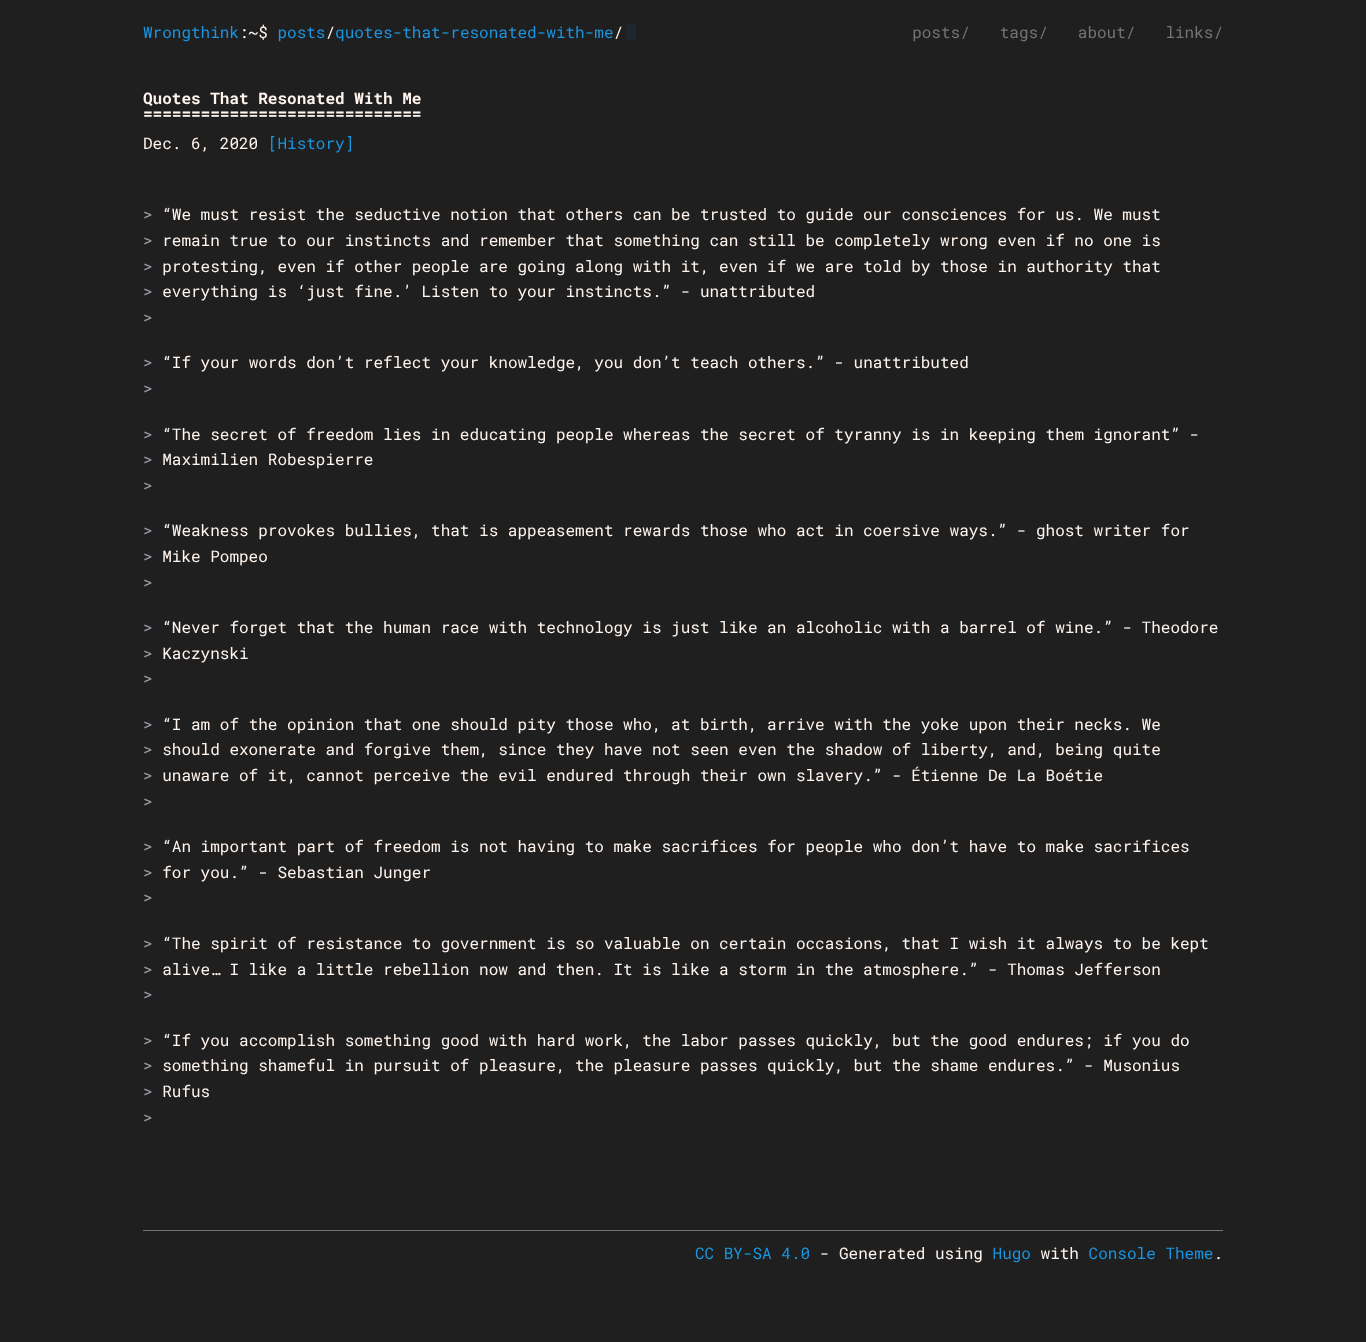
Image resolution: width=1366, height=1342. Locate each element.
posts (301, 32)
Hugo (1012, 1253)
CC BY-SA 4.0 (752, 1253)
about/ (1107, 32)
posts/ (941, 32)
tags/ (1024, 32)
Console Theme (1151, 1253)
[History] (311, 143)
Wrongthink (191, 32)
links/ (1194, 32)
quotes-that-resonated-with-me (474, 32)
